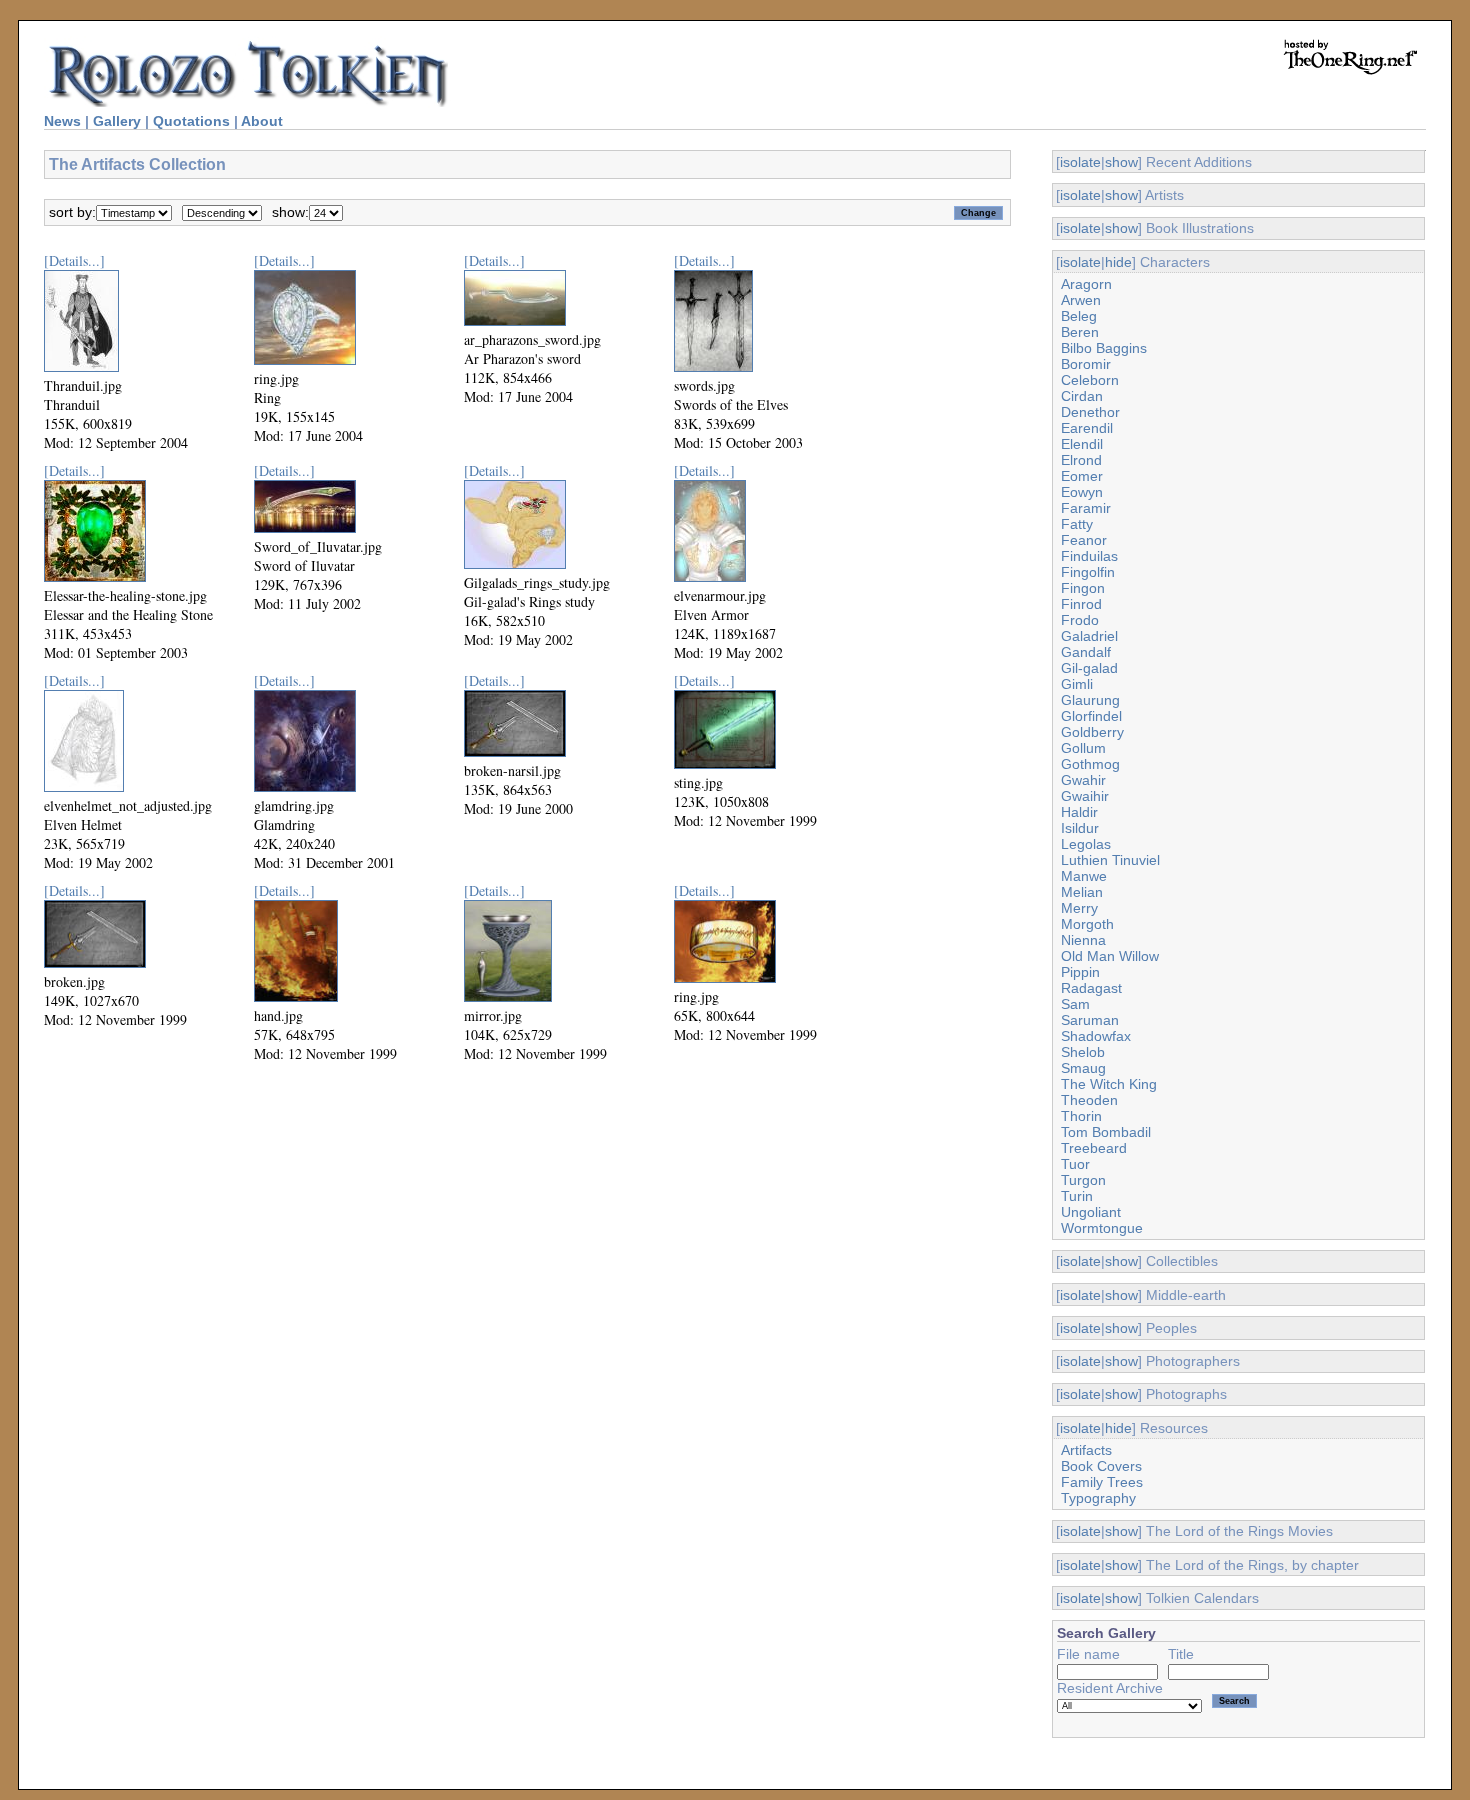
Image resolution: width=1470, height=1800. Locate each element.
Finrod (1081, 604)
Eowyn (1082, 492)
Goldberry (1092, 732)
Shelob (1083, 1052)
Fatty (1077, 524)
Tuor (1075, 1164)
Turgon (1083, 1180)
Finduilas (1089, 556)
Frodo (1080, 620)
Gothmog (1090, 764)
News (62, 121)
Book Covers (1101, 1466)
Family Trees (1102, 1482)
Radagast (1091, 988)
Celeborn (1090, 380)
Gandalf (1086, 652)
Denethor (1090, 412)
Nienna (1083, 940)
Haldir (1079, 812)
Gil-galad (1089, 668)
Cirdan (1082, 396)
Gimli (1077, 684)
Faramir (1086, 508)
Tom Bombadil (1106, 1132)
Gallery (117, 121)
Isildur (1080, 828)
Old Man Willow (1110, 956)
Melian (1082, 892)
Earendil (1087, 428)
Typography (1098, 1498)
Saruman (1090, 1020)
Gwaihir (1085, 796)
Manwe (1084, 876)
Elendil (1082, 444)
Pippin (1080, 972)
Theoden (1089, 1100)
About (262, 121)
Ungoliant (1091, 1212)
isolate (1080, 162)
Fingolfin (1088, 572)
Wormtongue (1102, 1228)
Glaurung (1090, 700)
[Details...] (74, 260)
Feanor (1084, 540)
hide (1118, 262)
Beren (1080, 332)
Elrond (1081, 460)
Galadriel (1089, 636)
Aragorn (1086, 284)
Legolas (1086, 844)
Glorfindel (1091, 716)
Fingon (1083, 588)
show (1121, 162)
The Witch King (1109, 1084)
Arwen (1081, 300)
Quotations (191, 121)
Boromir (1086, 364)
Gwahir (1083, 780)
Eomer (1082, 476)
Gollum (1083, 748)
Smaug (1083, 1068)
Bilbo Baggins (1104, 348)
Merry (1079, 908)
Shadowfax (1096, 1036)
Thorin (1081, 1116)
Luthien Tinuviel (1110, 860)
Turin (1077, 1196)
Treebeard (1094, 1148)
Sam (1075, 1004)
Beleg (1079, 316)
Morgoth (1087, 924)
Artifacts (1086, 1450)
